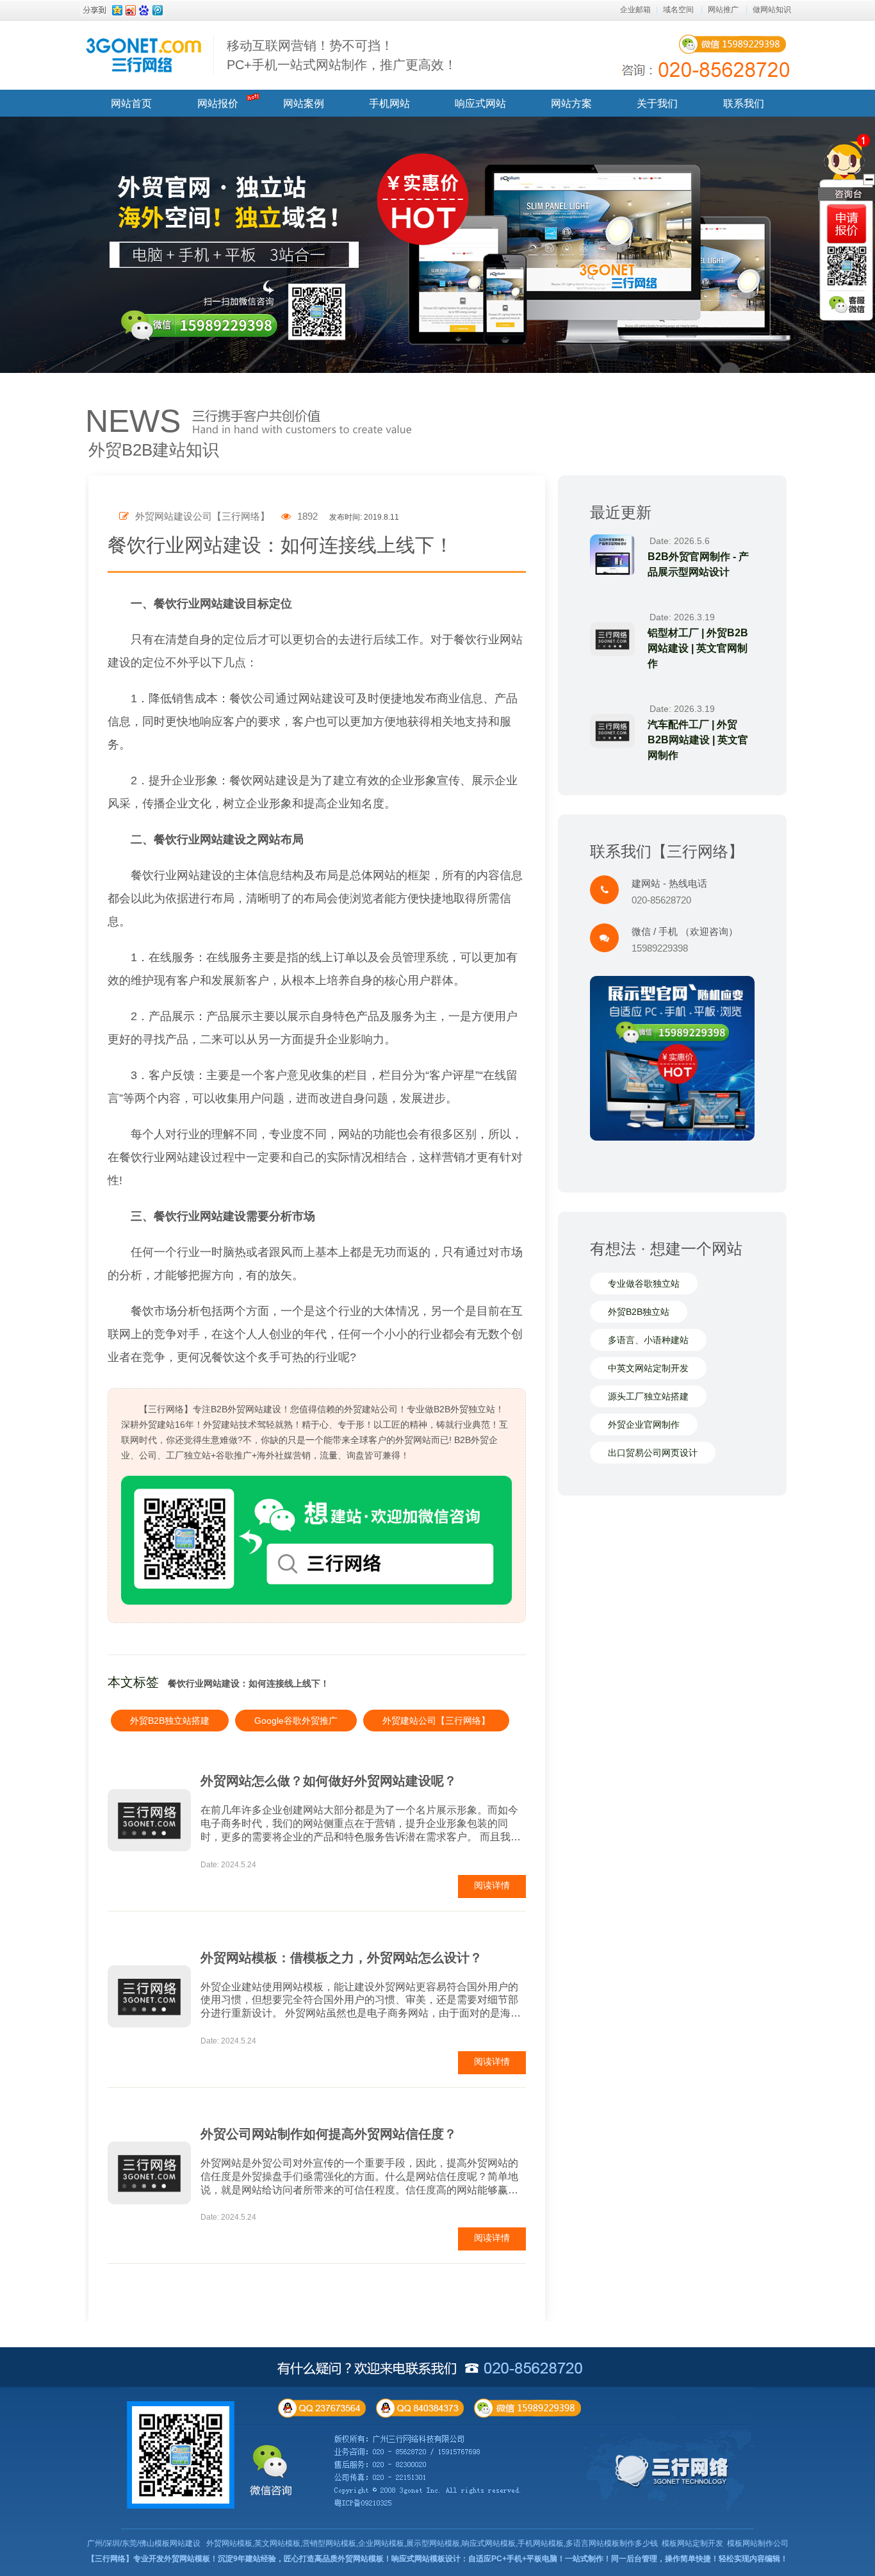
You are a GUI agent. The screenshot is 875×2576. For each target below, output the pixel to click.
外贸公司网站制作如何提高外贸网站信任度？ (329, 2134)
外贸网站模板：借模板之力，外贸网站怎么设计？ (341, 1958)
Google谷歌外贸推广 (296, 1721)
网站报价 (218, 103)
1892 (306, 516)
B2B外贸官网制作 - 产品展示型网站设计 (698, 564)
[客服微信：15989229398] (847, 304)
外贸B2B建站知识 (154, 450)
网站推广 (723, 10)
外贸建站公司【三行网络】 (436, 1721)
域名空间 (678, 10)
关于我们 (657, 103)
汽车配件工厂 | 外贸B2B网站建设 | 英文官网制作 (698, 740)
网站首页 (131, 103)
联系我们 (744, 103)
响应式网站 (480, 103)
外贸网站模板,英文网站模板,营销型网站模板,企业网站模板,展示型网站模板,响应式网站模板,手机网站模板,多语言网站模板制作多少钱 (432, 2543)
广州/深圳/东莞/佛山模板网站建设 (144, 2543)
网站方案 (571, 103)
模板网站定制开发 (692, 2543)
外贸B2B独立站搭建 (170, 1721)
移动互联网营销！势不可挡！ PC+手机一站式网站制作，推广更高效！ (342, 55)
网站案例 (304, 103)
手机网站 (389, 103)
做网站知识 (772, 10)
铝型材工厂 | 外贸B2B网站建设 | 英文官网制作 (698, 648)
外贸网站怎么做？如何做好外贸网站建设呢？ (329, 1781)
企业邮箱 (635, 10)
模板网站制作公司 (758, 2543)
